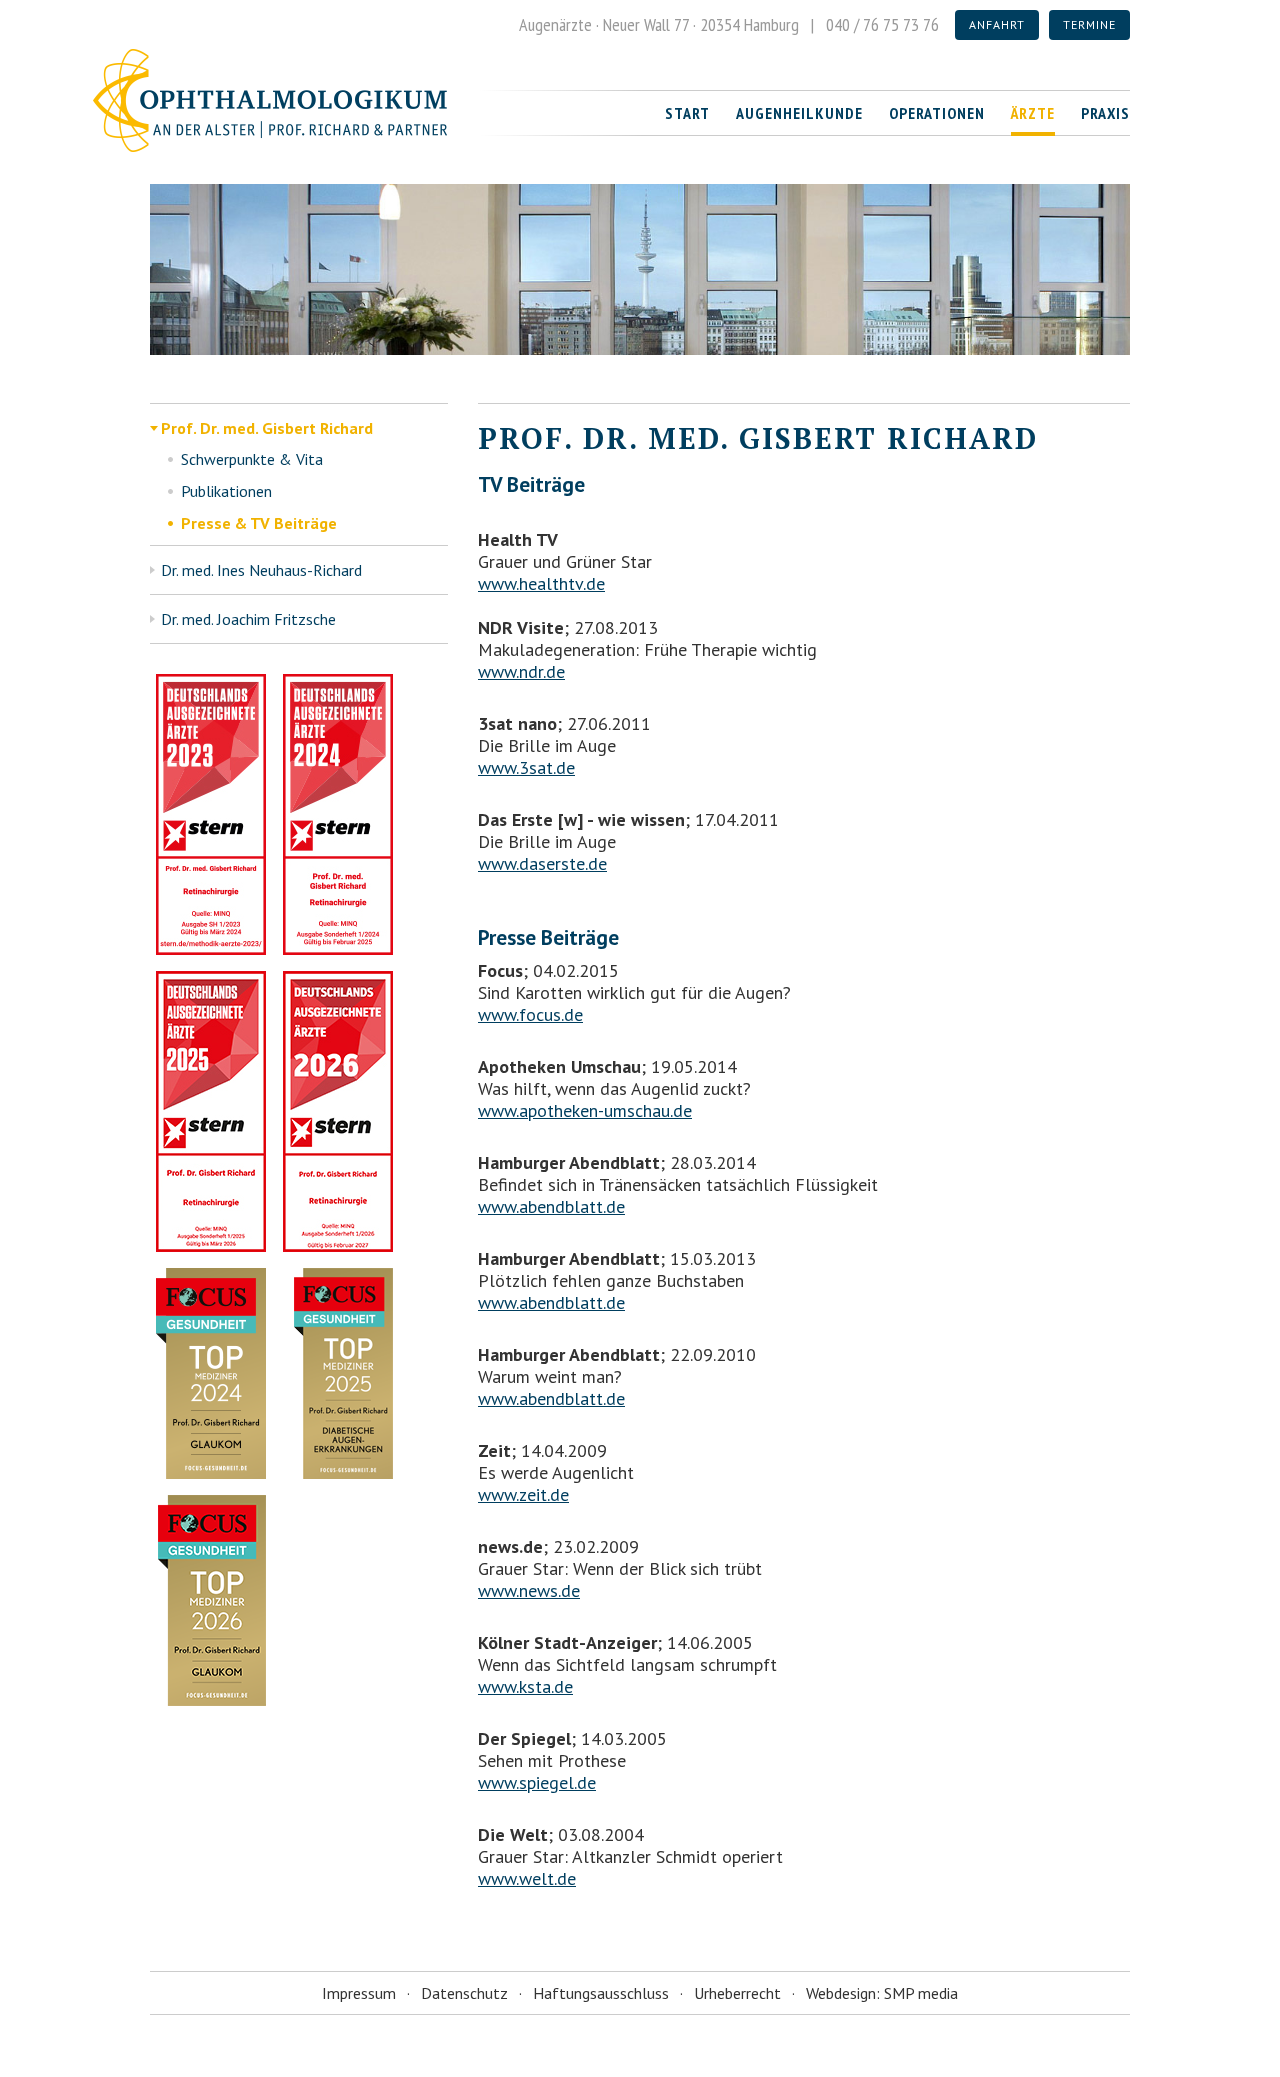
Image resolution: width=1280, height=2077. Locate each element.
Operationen (937, 113)
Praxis (1105, 113)
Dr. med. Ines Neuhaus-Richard (261, 570)
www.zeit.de (523, 1494)
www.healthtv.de (541, 583)
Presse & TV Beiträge (259, 523)
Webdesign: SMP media (882, 1993)
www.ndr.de (521, 671)
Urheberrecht (737, 1993)
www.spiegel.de (537, 1782)
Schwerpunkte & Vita (252, 459)
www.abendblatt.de (551, 1206)
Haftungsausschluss (601, 1993)
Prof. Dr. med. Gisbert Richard (267, 428)
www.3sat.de (526, 767)
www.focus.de (530, 1014)
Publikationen (226, 491)
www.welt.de (527, 1878)
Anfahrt (997, 24)
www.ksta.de (525, 1686)
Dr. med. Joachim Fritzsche (248, 619)
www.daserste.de (542, 863)
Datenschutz (464, 1993)
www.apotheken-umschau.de (585, 1110)
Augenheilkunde (799, 113)
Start (687, 113)
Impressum (359, 1993)
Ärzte (1033, 113)
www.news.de (529, 1590)
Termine (1089, 24)
